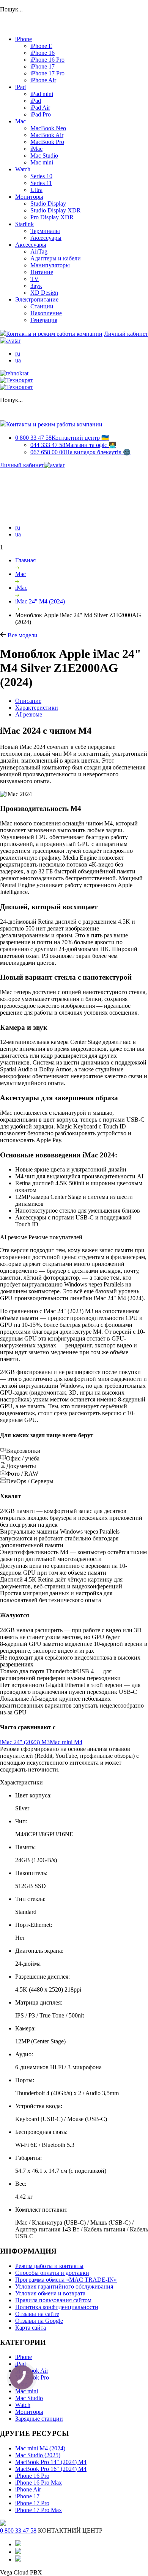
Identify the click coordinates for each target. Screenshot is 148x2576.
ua (18, 360)
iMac (36, 149)
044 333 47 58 (73, 445)
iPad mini (42, 94)
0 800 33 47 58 (62, 438)
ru (18, 354)
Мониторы (29, 197)
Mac (20, 121)
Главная (25, 560)
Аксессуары (46, 238)
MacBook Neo (48, 128)
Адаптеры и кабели (56, 258)
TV (35, 279)
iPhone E (41, 46)
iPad (20, 87)
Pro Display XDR (52, 217)
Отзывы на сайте (37, 2314)
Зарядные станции (39, 2419)
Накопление (46, 313)
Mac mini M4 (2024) (40, 2448)
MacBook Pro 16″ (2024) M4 (51, 2469)
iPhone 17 (43, 66)
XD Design (44, 293)
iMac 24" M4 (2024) (40, 601)
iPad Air (40, 108)
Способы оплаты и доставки (52, 2273)
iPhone (24, 39)
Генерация (44, 320)
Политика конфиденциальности (57, 2307)
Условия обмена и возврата (50, 2293)
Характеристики (37, 708)
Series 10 (41, 176)
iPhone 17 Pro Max (39, 2510)
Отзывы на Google (39, 2321)
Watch (23, 169)
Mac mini (42, 162)
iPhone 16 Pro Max (39, 2483)
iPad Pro (41, 114)
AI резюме (29, 714)
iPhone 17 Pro (47, 73)
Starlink (24, 224)
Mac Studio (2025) (38, 2455)
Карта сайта (31, 2328)
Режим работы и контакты (49, 2266)
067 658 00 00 (80, 452)
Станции (42, 306)
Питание (42, 272)
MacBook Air (47, 135)
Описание (28, 701)
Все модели (22, 635)
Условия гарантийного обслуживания (64, 2286)
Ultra (36, 190)
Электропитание (37, 299)
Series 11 (41, 183)
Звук (36, 286)
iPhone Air (43, 80)
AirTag (39, 251)
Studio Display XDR (56, 210)
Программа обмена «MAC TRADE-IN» (66, 2280)
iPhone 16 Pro (47, 60)
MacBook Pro (47, 142)
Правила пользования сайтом (53, 2300)
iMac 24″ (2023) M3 (25, 1742)
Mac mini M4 (66, 1742)
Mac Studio (44, 156)
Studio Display (48, 203)
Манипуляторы (50, 265)
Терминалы (45, 231)
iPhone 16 (43, 53)
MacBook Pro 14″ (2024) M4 (51, 2462)
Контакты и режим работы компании (54, 334)
